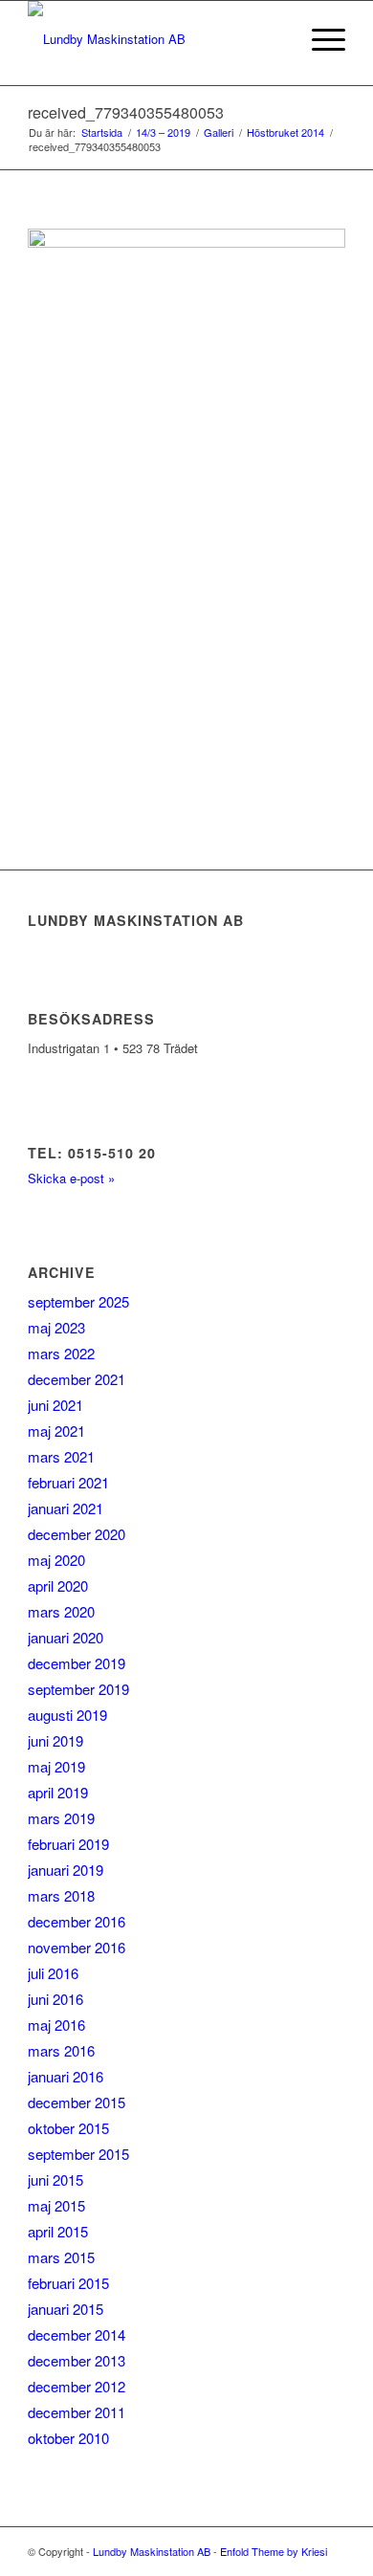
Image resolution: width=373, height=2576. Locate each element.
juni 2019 (55, 1740)
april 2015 (58, 2231)
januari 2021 (66, 1508)
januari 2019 (66, 1870)
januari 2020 (66, 1637)
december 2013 (77, 2360)
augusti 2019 (67, 1715)
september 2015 (78, 2154)
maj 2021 (56, 1431)
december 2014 (77, 2334)
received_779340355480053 (126, 112)
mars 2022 (61, 1353)
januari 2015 (66, 2309)
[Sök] (274, 39)
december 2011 (77, 2412)
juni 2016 (55, 1999)
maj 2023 (56, 1327)
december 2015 (77, 2102)
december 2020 (77, 1534)
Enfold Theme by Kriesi (274, 2551)
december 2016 (77, 1921)
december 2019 (77, 1663)
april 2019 (58, 1792)
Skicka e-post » (71, 1178)
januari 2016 (66, 2076)
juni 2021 (55, 1405)
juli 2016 (53, 1973)
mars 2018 (61, 1895)
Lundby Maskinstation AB (152, 2551)
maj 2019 (56, 1766)
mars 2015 (61, 2257)
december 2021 (77, 1379)
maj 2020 (56, 1560)
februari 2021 (68, 1482)
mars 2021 (61, 1456)
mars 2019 (61, 1818)
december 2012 (77, 2386)
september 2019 (78, 1689)
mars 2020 (61, 1611)
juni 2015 (55, 2180)
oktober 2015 (68, 2128)
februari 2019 (68, 1844)
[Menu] (319, 39)
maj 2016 (56, 2025)
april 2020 (58, 1585)
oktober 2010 (68, 2438)
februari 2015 (68, 2283)
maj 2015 (56, 2205)
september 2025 (78, 1301)
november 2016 (77, 1947)
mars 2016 (61, 2050)
